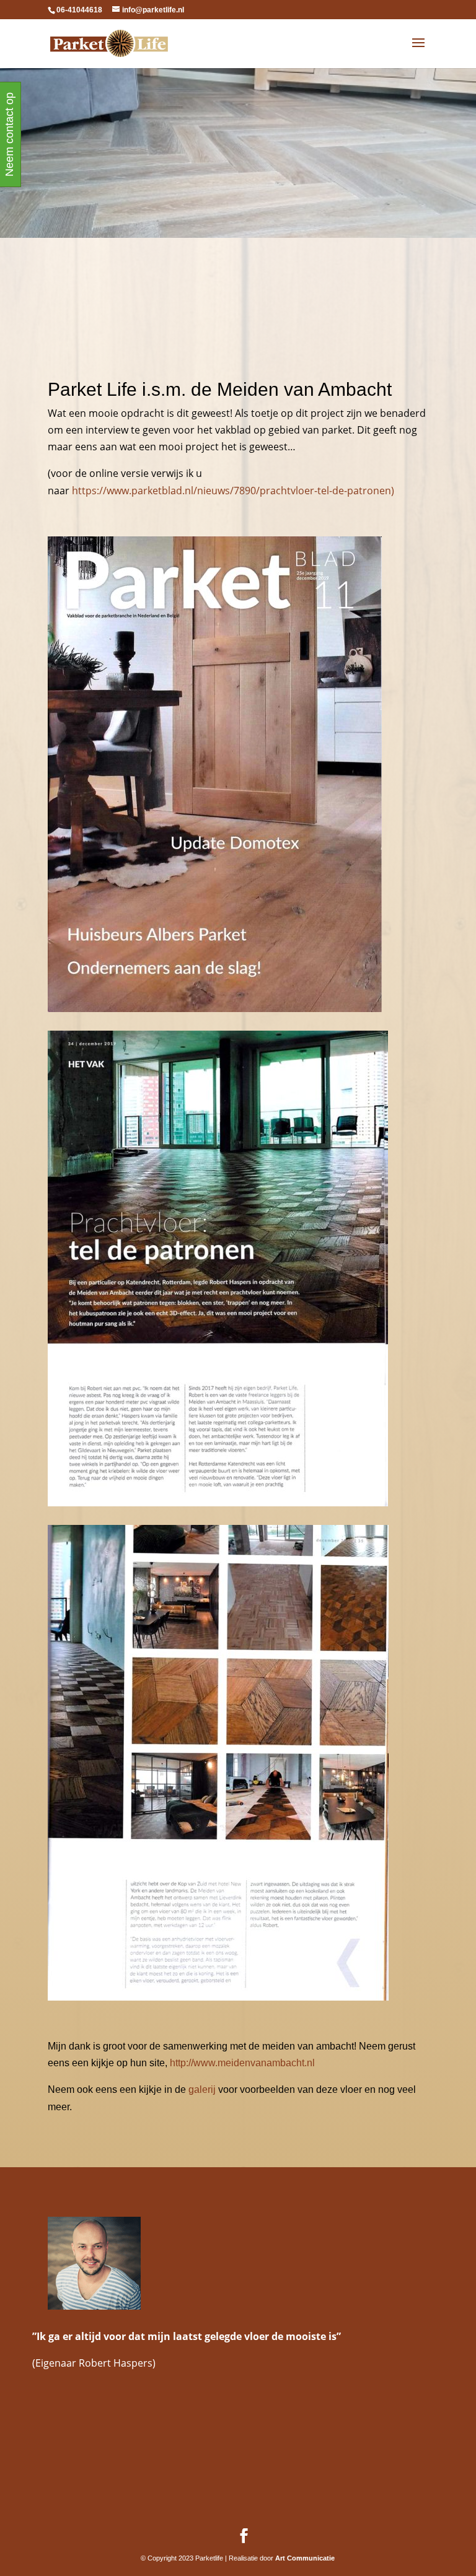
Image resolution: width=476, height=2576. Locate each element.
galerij (202, 2089)
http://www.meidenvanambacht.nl (242, 2063)
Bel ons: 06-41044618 (405, 168)
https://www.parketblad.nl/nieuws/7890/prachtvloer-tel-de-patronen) (233, 491)
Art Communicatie (305, 2558)
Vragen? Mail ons (106, 120)
